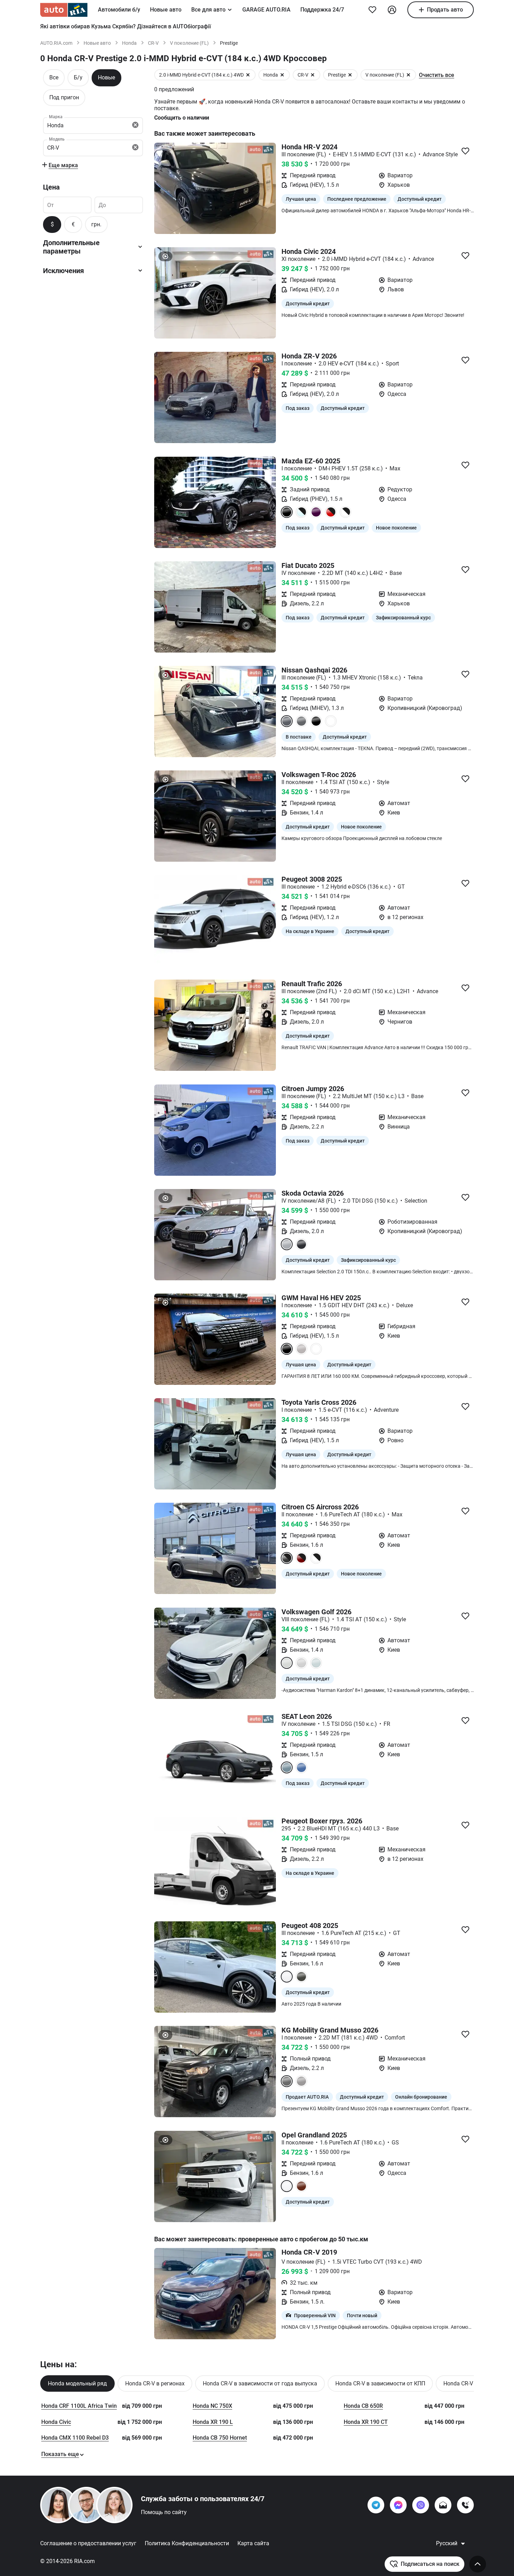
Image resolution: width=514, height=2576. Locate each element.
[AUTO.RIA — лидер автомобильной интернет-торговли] (64, 10)
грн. (96, 224)
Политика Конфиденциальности (187, 2543)
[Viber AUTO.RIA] (421, 2505)
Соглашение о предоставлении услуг (88, 2543)
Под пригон (64, 97)
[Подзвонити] (465, 2505)
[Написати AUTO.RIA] (443, 2505)
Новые (106, 77)
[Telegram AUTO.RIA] (376, 2505)
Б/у (78, 77)
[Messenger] (398, 2505)
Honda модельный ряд (77, 2383)
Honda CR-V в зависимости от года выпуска (260, 2383)
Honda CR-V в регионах (155, 2383)
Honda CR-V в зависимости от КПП (380, 2383)
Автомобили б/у (119, 10)
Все (54, 77)
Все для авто (208, 10)
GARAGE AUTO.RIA (266, 10)
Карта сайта (253, 2543)
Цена (51, 187)
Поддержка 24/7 (322, 10)
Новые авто (166, 10)
